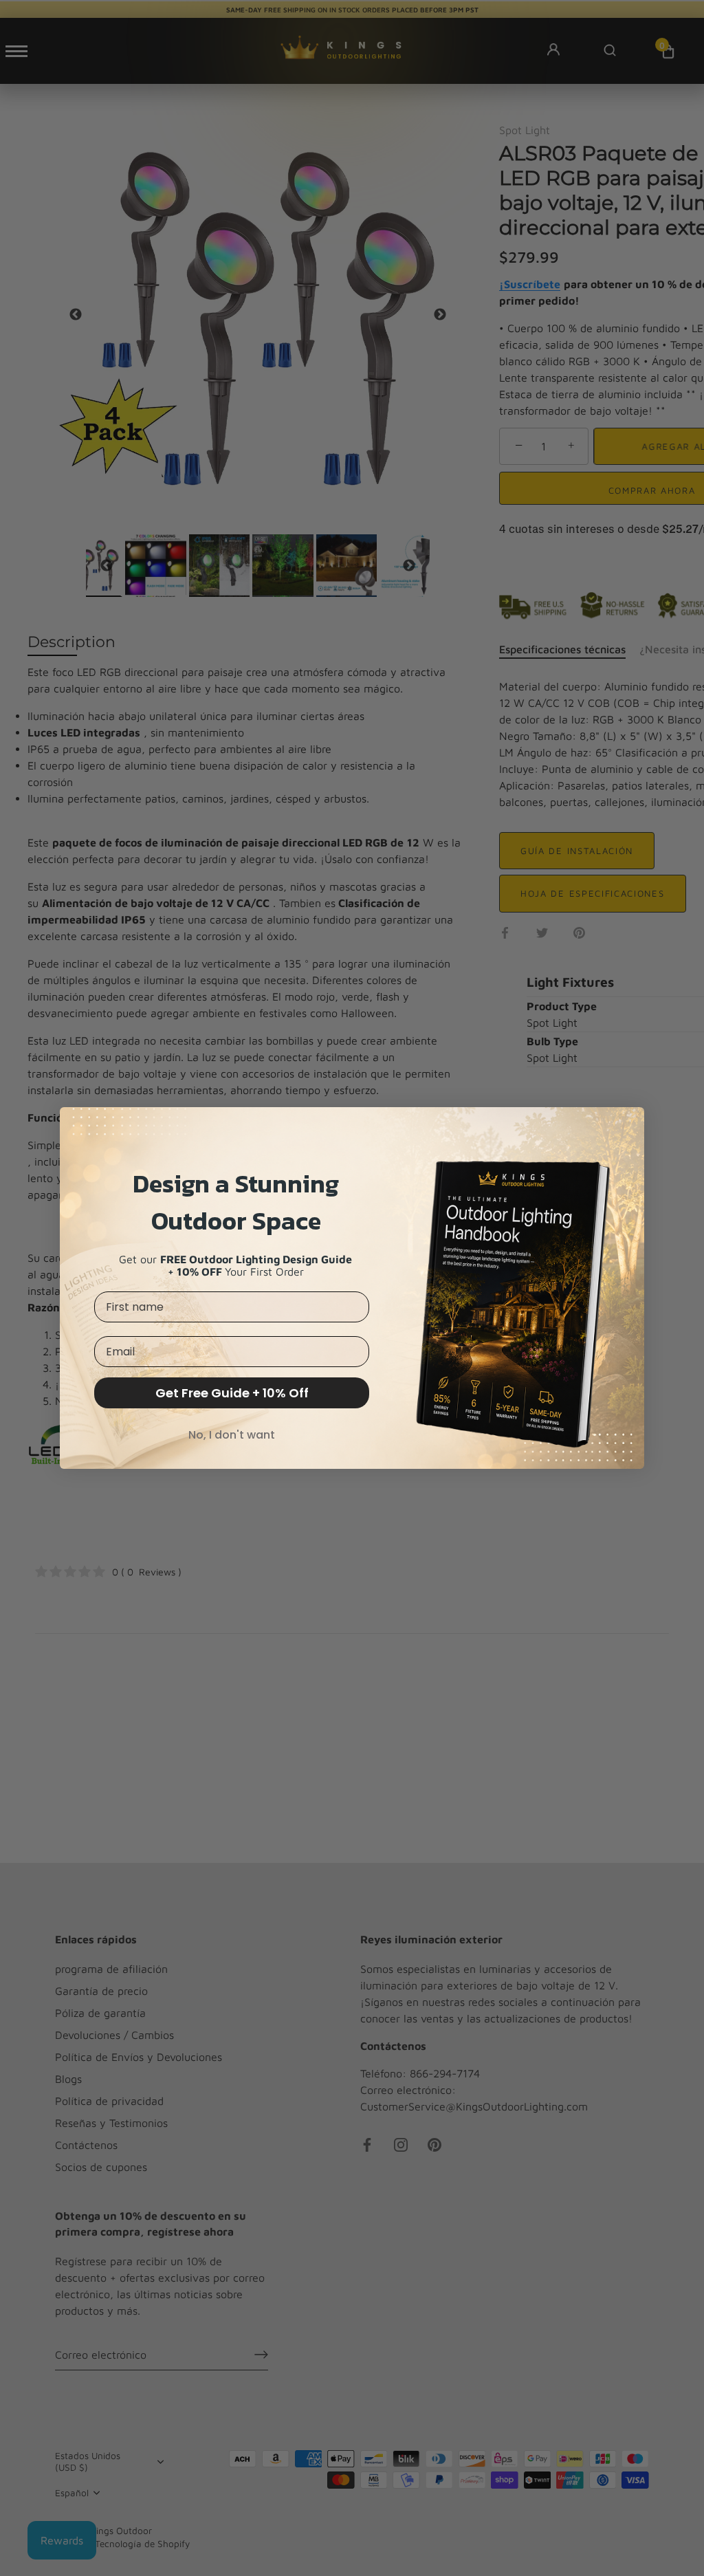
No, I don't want (232, 1435)
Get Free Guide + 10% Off (232, 1393)
